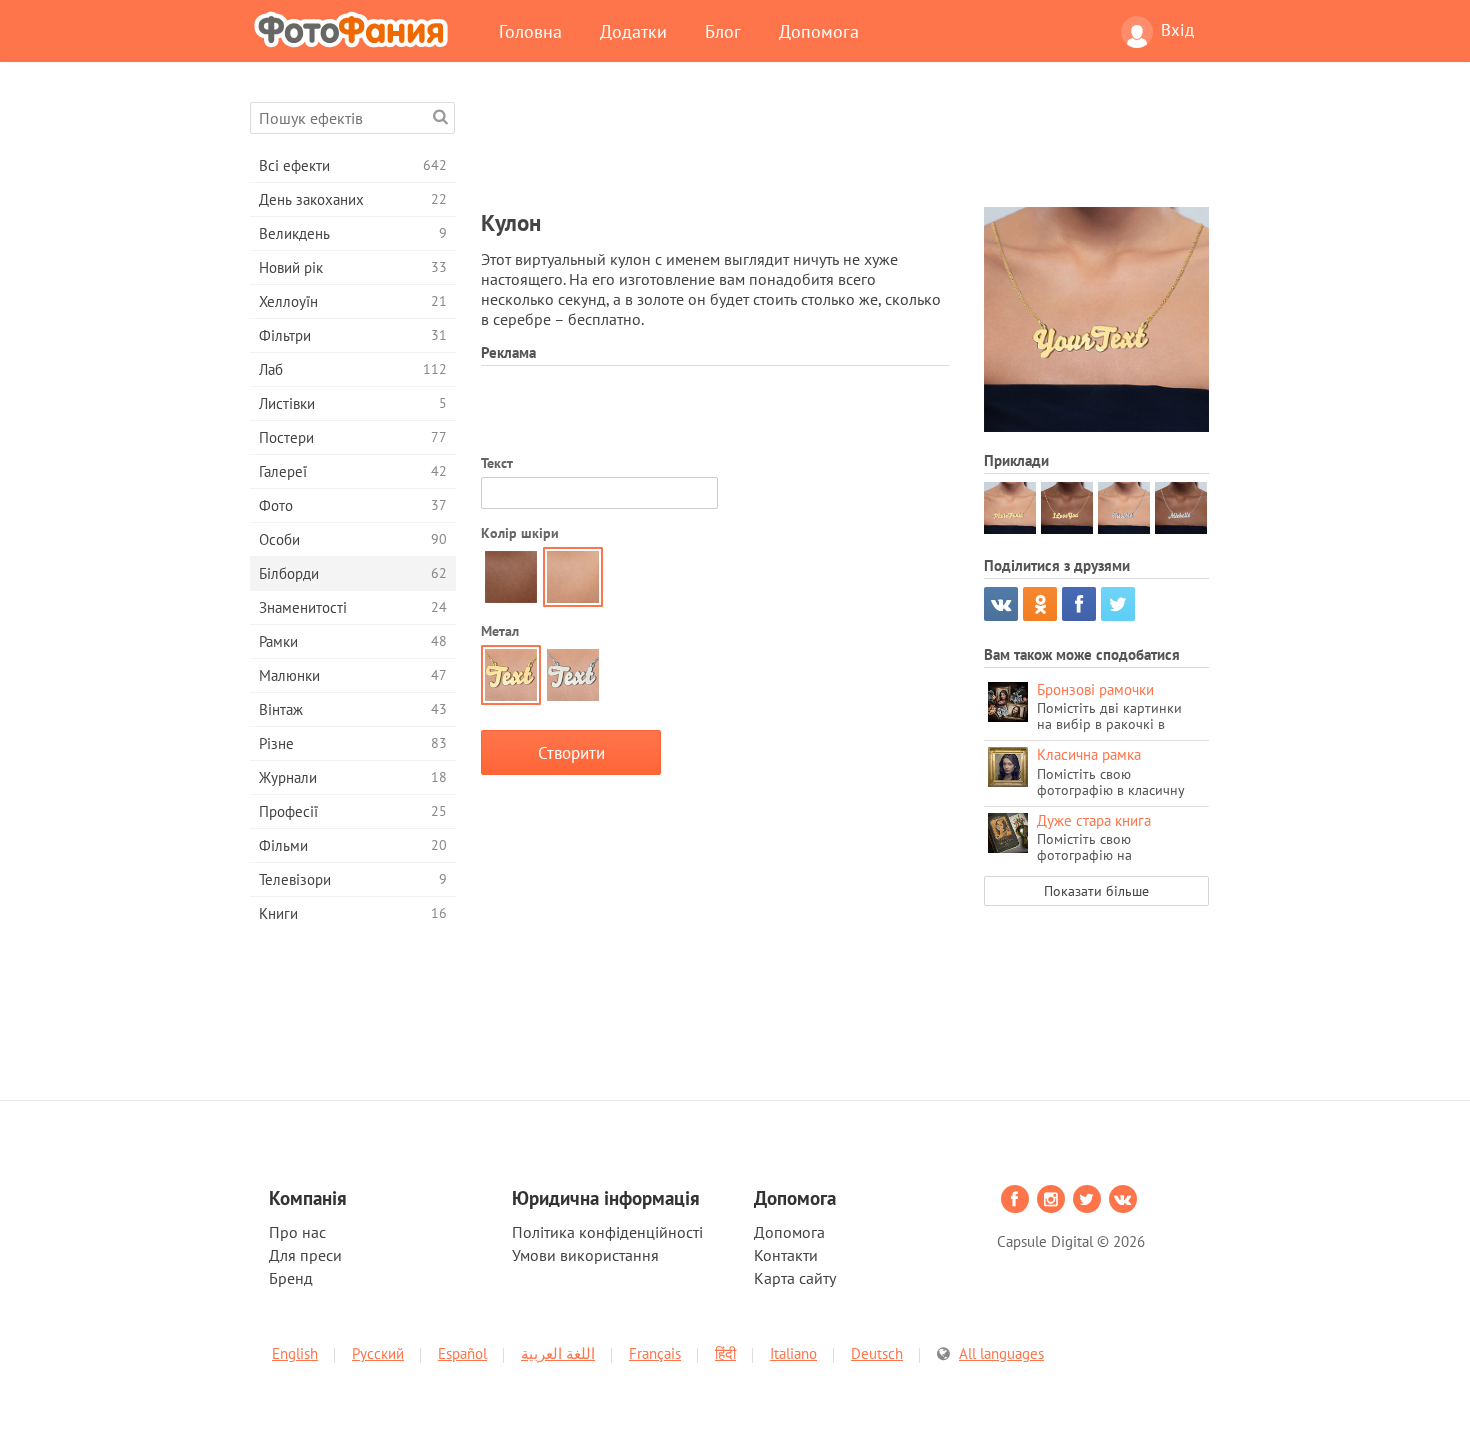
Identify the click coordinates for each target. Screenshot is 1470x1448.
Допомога (819, 31)
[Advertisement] (845, 147)
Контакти (786, 1255)
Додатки (633, 31)
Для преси (305, 1255)
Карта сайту (795, 1278)
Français (655, 1353)
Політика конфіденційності (607, 1232)
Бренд (291, 1278)
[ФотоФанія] (355, 29)
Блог (723, 31)
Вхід (1177, 30)
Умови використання (585, 1255)
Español (462, 1353)
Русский (378, 1353)
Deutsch (877, 1353)
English (295, 1353)
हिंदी (725, 1353)
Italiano (793, 1353)
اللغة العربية (558, 1353)
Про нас (297, 1232)
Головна (530, 31)
